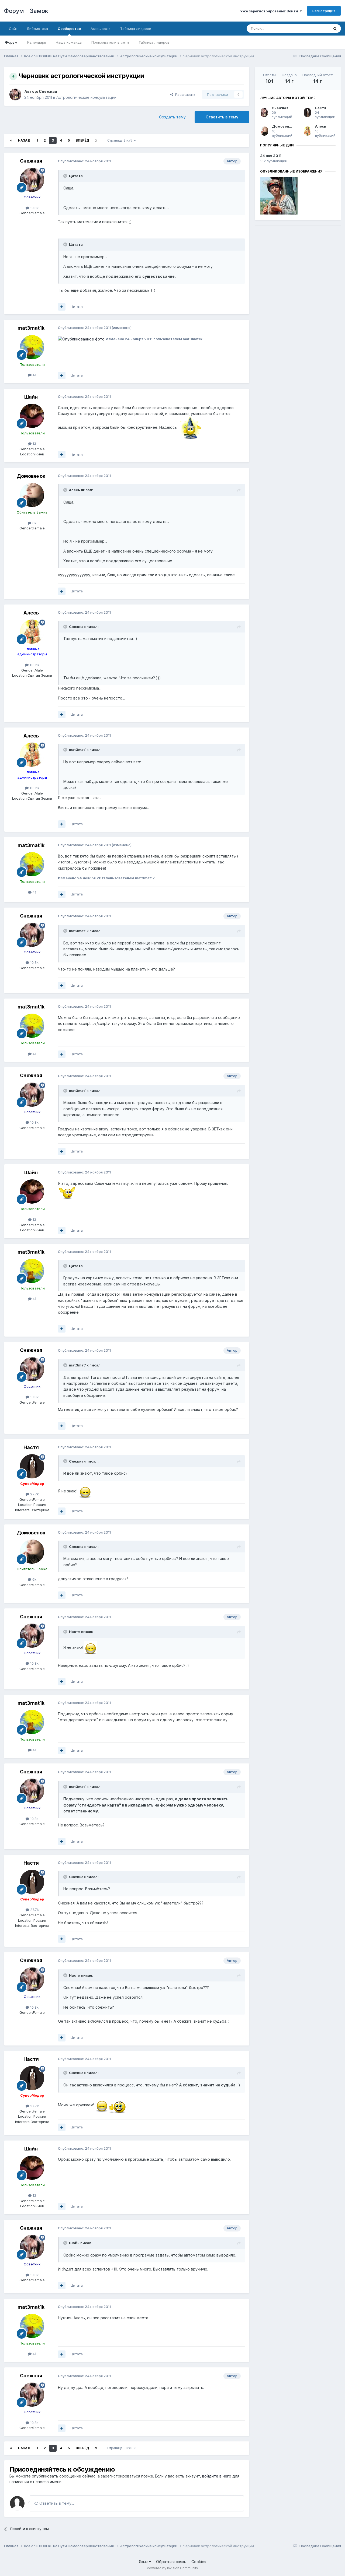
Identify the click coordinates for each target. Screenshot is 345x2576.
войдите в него (217, 2476)
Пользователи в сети (110, 42)
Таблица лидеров (154, 42)
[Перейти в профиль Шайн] (32, 416)
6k (34, 523)
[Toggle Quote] (66, 176)
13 (34, 444)
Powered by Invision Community (172, 2568)
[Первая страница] (11, 140)
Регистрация (324, 11)
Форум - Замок (26, 11)
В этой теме (312, 28)
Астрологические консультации (86, 97)
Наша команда (69, 42)
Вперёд (82, 140)
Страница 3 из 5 (121, 140)
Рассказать (184, 94)
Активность (101, 29)
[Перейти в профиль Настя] (32, 1466)
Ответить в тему (222, 117)
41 (34, 375)
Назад (24, 140)
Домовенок (31, 476)
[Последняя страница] (96, 140)
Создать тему (172, 117)
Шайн (31, 397)
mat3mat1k (31, 328)
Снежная (48, 91)
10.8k (34, 208)
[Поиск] (335, 29)
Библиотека (38, 29)
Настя (31, 1447)
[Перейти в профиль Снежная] (15, 94)
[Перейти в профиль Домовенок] (32, 495)
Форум (11, 42)
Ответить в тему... (56, 2503)
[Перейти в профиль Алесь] (32, 632)
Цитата (77, 307)
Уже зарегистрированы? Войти (270, 11)
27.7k (34, 1494)
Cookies (199, 2562)
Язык (144, 2562)
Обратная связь (171, 2562)
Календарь (37, 42)
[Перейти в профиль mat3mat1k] (32, 347)
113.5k (34, 665)
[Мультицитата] (62, 307)
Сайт (13, 29)
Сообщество (69, 29)
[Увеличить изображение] (81, 339)
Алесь (31, 613)
